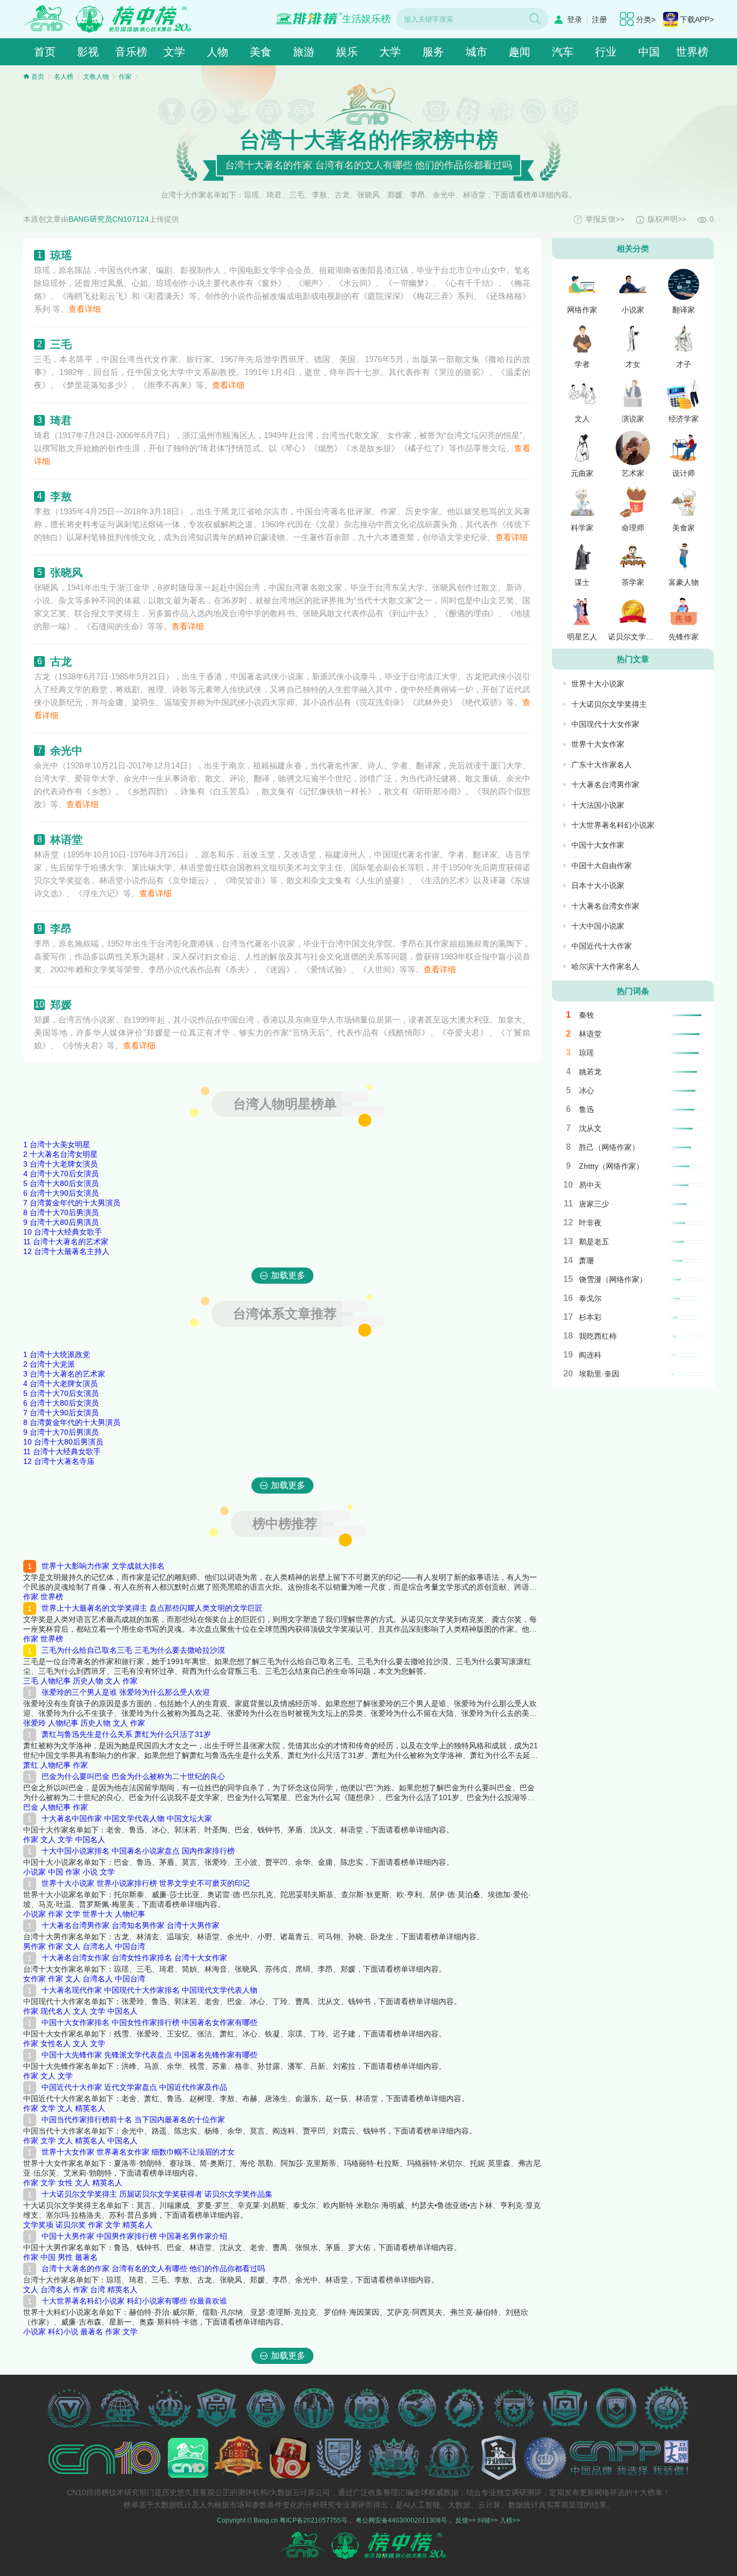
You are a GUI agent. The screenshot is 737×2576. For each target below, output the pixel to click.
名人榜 (64, 77)
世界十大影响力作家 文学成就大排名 (103, 1566)
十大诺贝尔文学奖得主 (609, 704)
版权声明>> (667, 219)
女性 (65, 2183)
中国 (649, 52)
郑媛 (61, 1005)
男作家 (35, 1946)
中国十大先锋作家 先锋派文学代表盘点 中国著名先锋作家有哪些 (149, 2055)
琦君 (61, 420)
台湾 (98, 2289)
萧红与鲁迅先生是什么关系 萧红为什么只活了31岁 (126, 1734)
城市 (476, 52)
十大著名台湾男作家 (605, 785)
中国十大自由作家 (602, 866)
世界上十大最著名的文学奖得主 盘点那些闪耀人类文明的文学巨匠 (152, 1608)
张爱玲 (35, 1723)
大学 (390, 52)
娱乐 (347, 52)
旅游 (304, 52)
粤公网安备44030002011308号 (401, 2520)
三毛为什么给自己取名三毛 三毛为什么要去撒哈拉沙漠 (133, 1650)
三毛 (61, 344)
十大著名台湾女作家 (605, 906)
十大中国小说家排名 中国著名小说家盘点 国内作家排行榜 (138, 1851)
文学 (174, 52)
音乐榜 (131, 52)
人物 (217, 52)
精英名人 (90, 2108)
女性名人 (56, 2043)
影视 (88, 52)
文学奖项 (38, 2225)
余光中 (66, 751)
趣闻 (520, 52)
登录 (575, 19)
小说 (90, 1872)
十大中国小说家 (598, 926)
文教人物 (96, 77)
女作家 (35, 1979)
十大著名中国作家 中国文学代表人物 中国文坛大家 (127, 1818)
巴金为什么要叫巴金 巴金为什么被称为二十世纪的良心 (133, 1776)
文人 (113, 1681)
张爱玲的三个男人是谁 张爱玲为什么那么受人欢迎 (126, 1692)
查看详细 (85, 309)
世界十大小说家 (598, 684)
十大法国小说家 (598, 805)
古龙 (61, 662)
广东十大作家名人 (602, 765)
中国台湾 (130, 1946)
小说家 (35, 1872)
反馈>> (466, 2520)
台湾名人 (98, 1946)
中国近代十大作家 (602, 946)
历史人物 (88, 1681)
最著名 (86, 2257)
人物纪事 (56, 1681)
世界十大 (98, 1914)
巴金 (31, 1807)
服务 (433, 52)
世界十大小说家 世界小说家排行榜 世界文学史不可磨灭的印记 (146, 1883)
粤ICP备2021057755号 (313, 2520)
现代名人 (56, 2011)
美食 (261, 52)
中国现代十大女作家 (605, 724)
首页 (45, 52)
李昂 (61, 929)
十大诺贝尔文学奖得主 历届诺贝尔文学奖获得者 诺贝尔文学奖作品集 (157, 2194)
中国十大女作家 (598, 845)
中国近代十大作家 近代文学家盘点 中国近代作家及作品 (134, 2087)
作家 (125, 77)
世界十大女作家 (598, 744)
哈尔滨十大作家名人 (605, 966)
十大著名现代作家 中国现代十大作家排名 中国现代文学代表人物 (149, 1990)
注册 (599, 19)
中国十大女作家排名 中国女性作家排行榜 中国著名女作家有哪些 (149, 2022)
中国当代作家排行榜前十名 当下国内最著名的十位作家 (133, 2120)
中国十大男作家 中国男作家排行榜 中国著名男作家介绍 (134, 2236)
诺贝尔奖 (71, 2225)
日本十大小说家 (598, 885)
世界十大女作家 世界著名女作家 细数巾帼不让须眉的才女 (138, 2152)
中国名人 (90, 1839)
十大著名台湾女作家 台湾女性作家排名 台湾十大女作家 (134, 1958)
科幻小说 (63, 2332)
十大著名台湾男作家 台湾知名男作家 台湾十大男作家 (131, 1925)
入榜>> (510, 2520)
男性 (65, 2257)
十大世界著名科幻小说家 (613, 825)
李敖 (61, 496)
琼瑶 (61, 255)
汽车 (563, 52)
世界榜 (692, 52)
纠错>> (488, 2520)
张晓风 (66, 573)
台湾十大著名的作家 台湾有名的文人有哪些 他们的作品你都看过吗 (153, 2268)
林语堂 (66, 840)
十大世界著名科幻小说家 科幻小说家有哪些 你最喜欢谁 (134, 2301)
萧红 (31, 1765)
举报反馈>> (605, 219)
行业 (606, 52)
